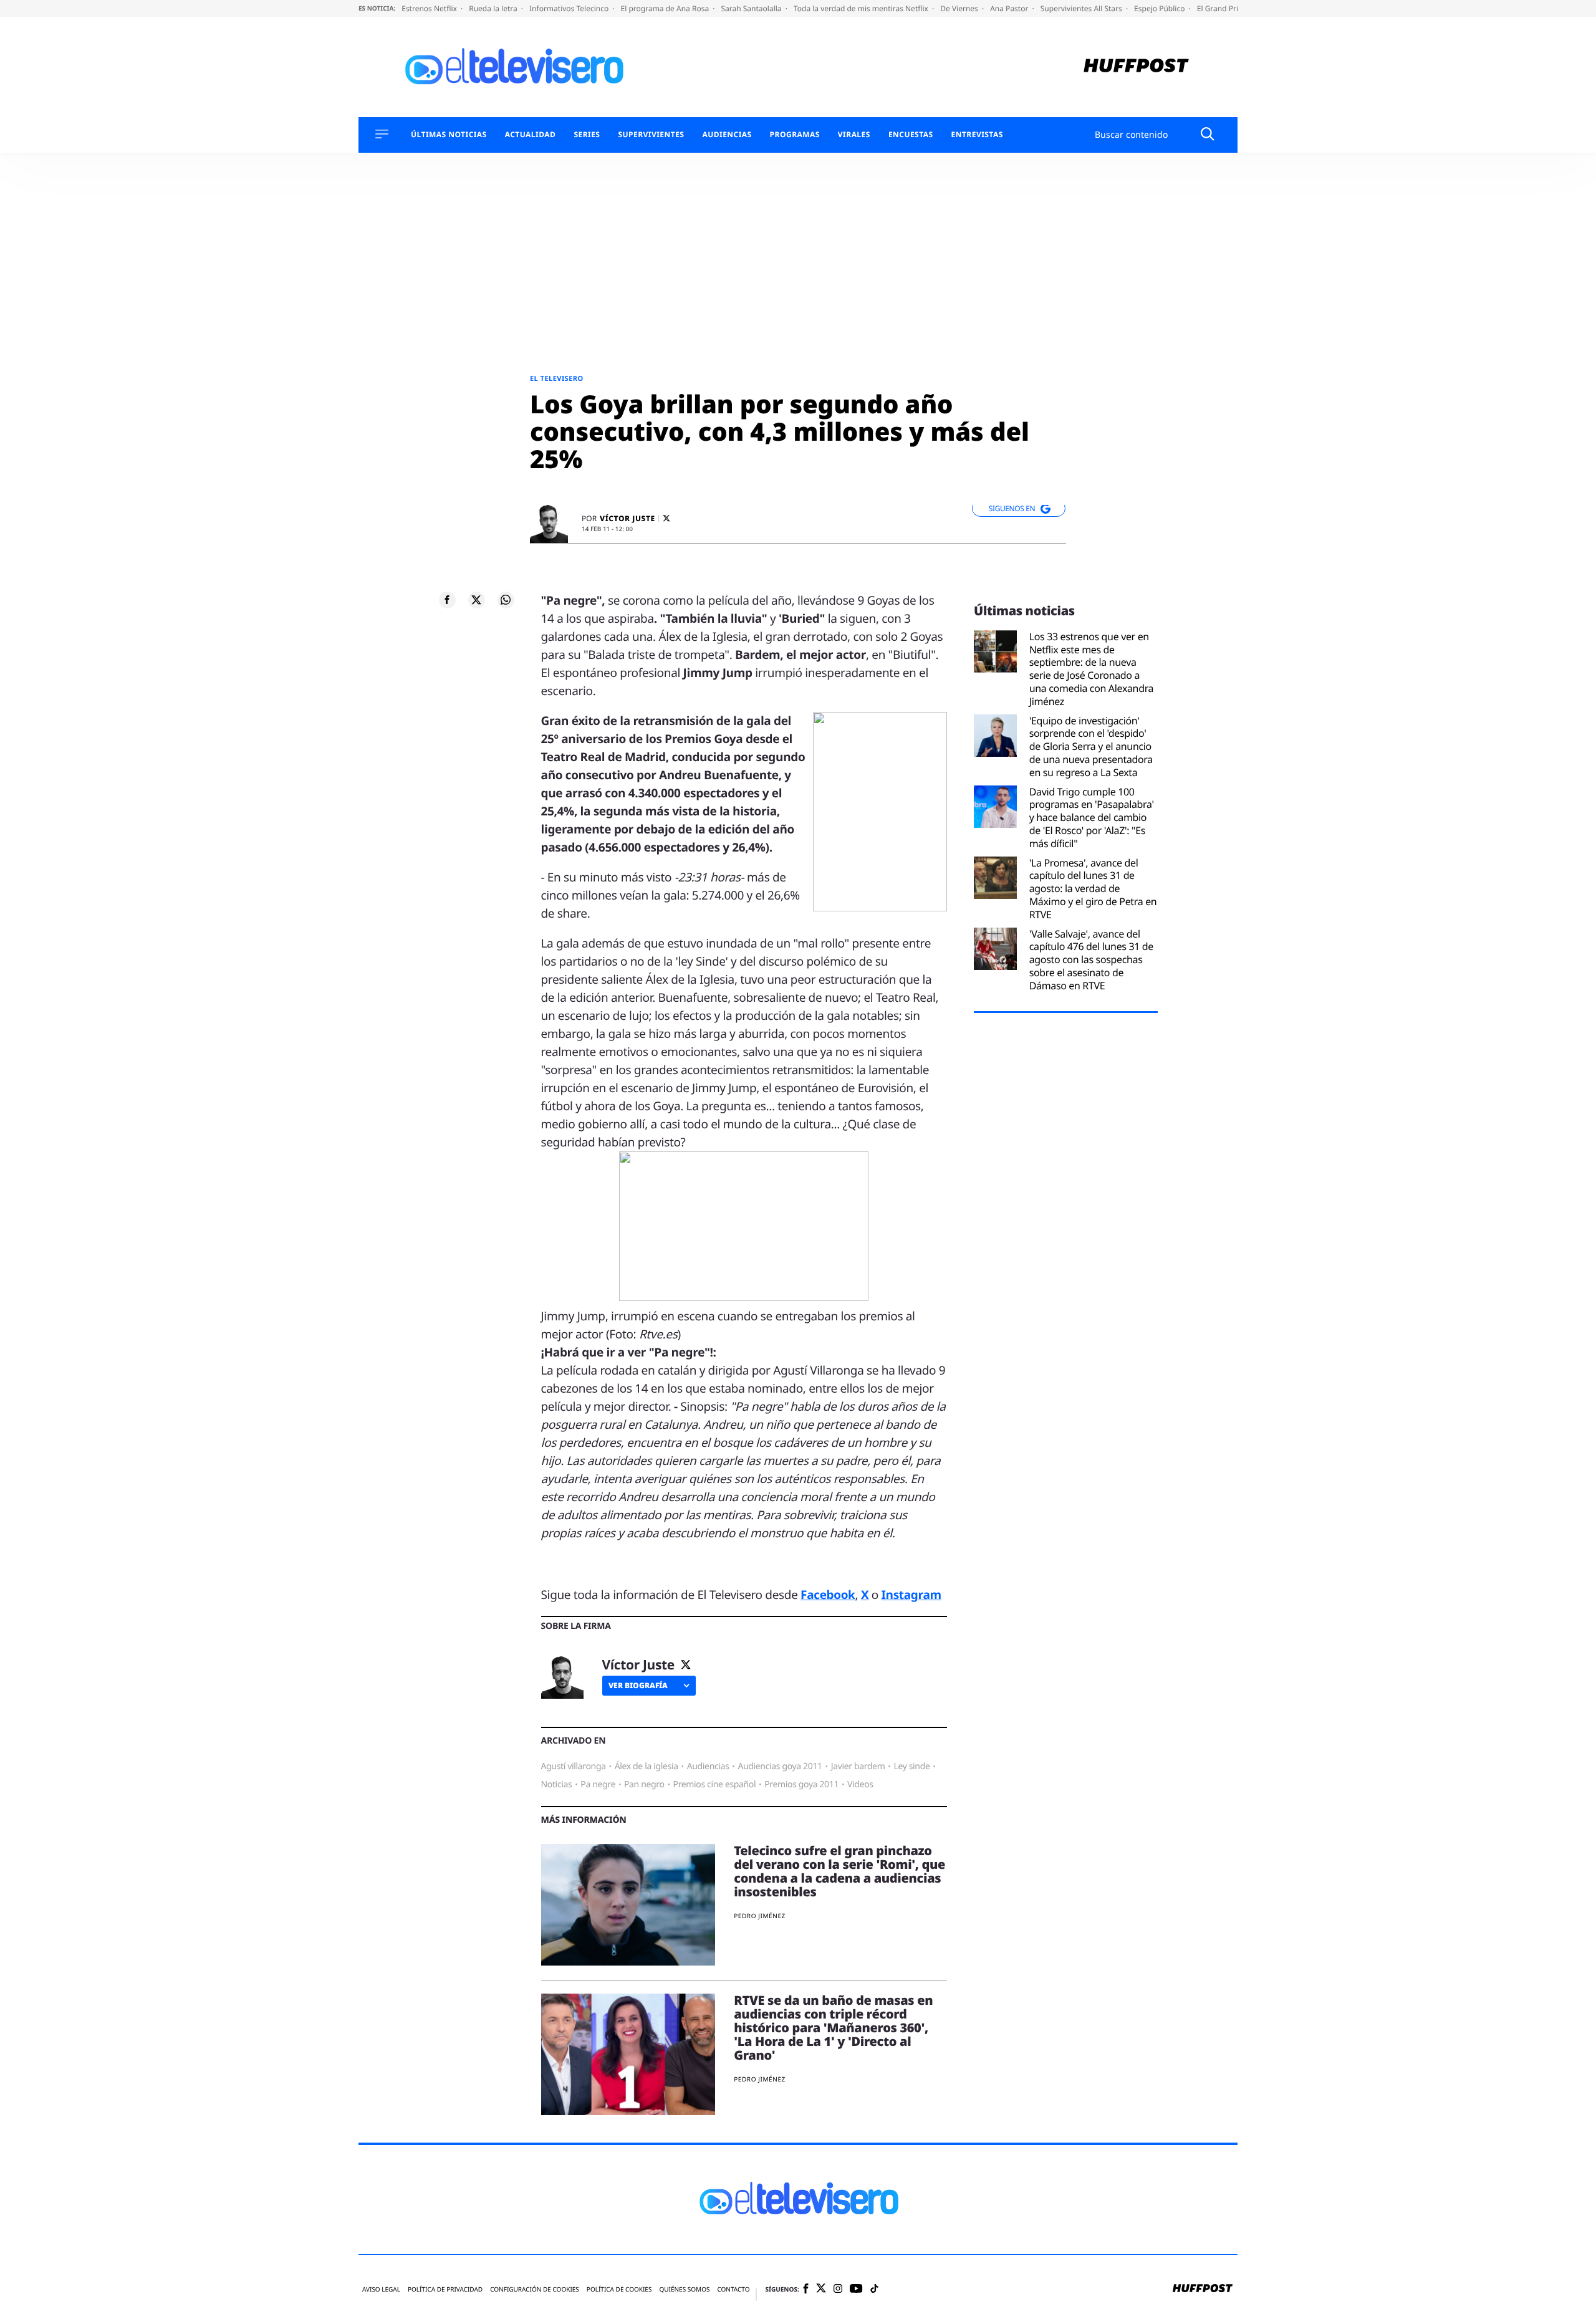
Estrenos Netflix (430, 8)
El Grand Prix (1221, 8)
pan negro (644, 1784)
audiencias (708, 1766)
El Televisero (557, 379)
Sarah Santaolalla (752, 8)
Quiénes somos (684, 2289)
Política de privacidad (445, 2289)
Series (587, 135)
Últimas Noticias (449, 135)
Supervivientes (651, 135)
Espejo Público (1160, 8)
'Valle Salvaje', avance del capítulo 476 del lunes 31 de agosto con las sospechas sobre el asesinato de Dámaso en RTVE (1091, 960)
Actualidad (531, 135)
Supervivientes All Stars (1082, 8)
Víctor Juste (627, 519)
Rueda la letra (494, 8)
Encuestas (911, 135)
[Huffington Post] (1136, 67)
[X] (666, 518)
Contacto (733, 2289)
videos (860, 1784)
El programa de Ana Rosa (666, 8)
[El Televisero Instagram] (838, 2289)
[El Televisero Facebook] (806, 2289)
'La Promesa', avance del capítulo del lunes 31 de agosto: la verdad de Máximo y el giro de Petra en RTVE (1093, 889)
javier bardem (858, 1766)
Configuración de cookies (535, 2289)
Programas (795, 135)
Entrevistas (977, 135)
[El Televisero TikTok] (874, 2289)
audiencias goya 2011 (780, 1766)
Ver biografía (638, 1685)
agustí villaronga (574, 1766)
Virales (854, 135)
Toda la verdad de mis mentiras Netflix (862, 8)
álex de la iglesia (647, 1766)
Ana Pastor (1010, 8)
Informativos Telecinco (570, 8)
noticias (557, 1784)
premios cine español (715, 1784)
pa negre (598, 1784)
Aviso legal (381, 2289)
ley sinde (911, 1766)
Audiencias (727, 135)
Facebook (828, 1595)
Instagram (911, 1595)
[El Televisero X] (821, 2289)
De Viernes (960, 8)
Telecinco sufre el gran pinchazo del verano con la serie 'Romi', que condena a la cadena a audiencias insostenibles (839, 1871)
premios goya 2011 (801, 1784)
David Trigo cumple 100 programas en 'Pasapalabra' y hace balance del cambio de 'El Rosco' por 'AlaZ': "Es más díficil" (1092, 818)
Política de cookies (619, 2289)
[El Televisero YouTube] (856, 2289)
